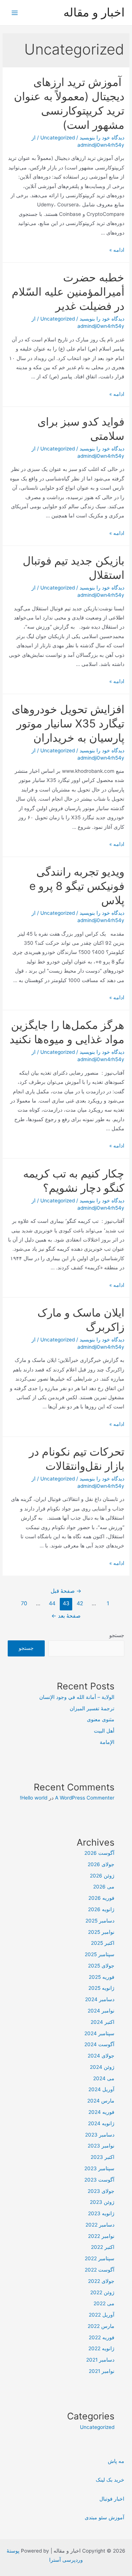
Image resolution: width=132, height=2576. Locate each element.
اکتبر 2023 (102, 2157)
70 (24, 1603)
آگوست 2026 (99, 1853)
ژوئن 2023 (102, 2202)
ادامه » (117, 250)
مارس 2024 (101, 2101)
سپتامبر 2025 (100, 1954)
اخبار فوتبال (112, 2499)
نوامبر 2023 (101, 2146)
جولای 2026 (101, 1864)
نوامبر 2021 (102, 2371)
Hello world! (34, 1798)
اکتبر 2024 (102, 2022)
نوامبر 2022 (101, 2236)
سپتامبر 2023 (99, 2168)
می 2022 (104, 2303)
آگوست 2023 (99, 2180)
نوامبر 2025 (101, 1932)
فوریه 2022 (102, 2337)
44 (52, 1603)
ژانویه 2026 (101, 1909)
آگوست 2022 (100, 2270)
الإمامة (107, 1742)
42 (80, 1603)
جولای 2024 (101, 2056)
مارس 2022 (101, 2326)
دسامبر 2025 (100, 1921)
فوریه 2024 (101, 2112)
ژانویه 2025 (101, 1988)
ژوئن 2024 (102, 2067)
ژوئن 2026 (102, 1876)
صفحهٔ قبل (66, 1591)
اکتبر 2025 (103, 1943)
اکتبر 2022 (103, 2247)
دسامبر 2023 (100, 2135)
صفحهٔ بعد (66, 1616)
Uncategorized (58, 138)
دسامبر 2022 (100, 2225)
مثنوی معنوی (101, 1719)
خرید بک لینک (110, 2480)
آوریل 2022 (102, 2315)
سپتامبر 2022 (100, 2258)
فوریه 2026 (101, 1898)
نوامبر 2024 (101, 2011)
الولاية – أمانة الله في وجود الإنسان (77, 1697)
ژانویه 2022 (101, 2348)
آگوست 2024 (99, 2044)
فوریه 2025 (102, 1977)
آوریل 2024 (101, 2089)
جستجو (117, 1635)
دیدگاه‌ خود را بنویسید (102, 138)
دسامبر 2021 (100, 2360)
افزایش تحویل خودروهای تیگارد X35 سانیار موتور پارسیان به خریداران (68, 723)
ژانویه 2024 (101, 2123)
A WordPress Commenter (85, 1798)
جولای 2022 (101, 2281)
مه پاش (116, 2461)
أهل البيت (104, 1731)
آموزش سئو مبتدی (104, 2517)
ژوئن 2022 (102, 2292)
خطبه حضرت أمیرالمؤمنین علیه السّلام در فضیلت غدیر (68, 292)
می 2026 (104, 1887)
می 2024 (104, 2078)
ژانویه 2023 (101, 2213)
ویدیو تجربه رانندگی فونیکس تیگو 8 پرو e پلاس (77, 886)
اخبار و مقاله (94, 12)
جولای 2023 (101, 2191)
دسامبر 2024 (100, 1999)
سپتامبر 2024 (99, 2033)
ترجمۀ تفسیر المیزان (92, 1708)
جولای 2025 (101, 1966)
